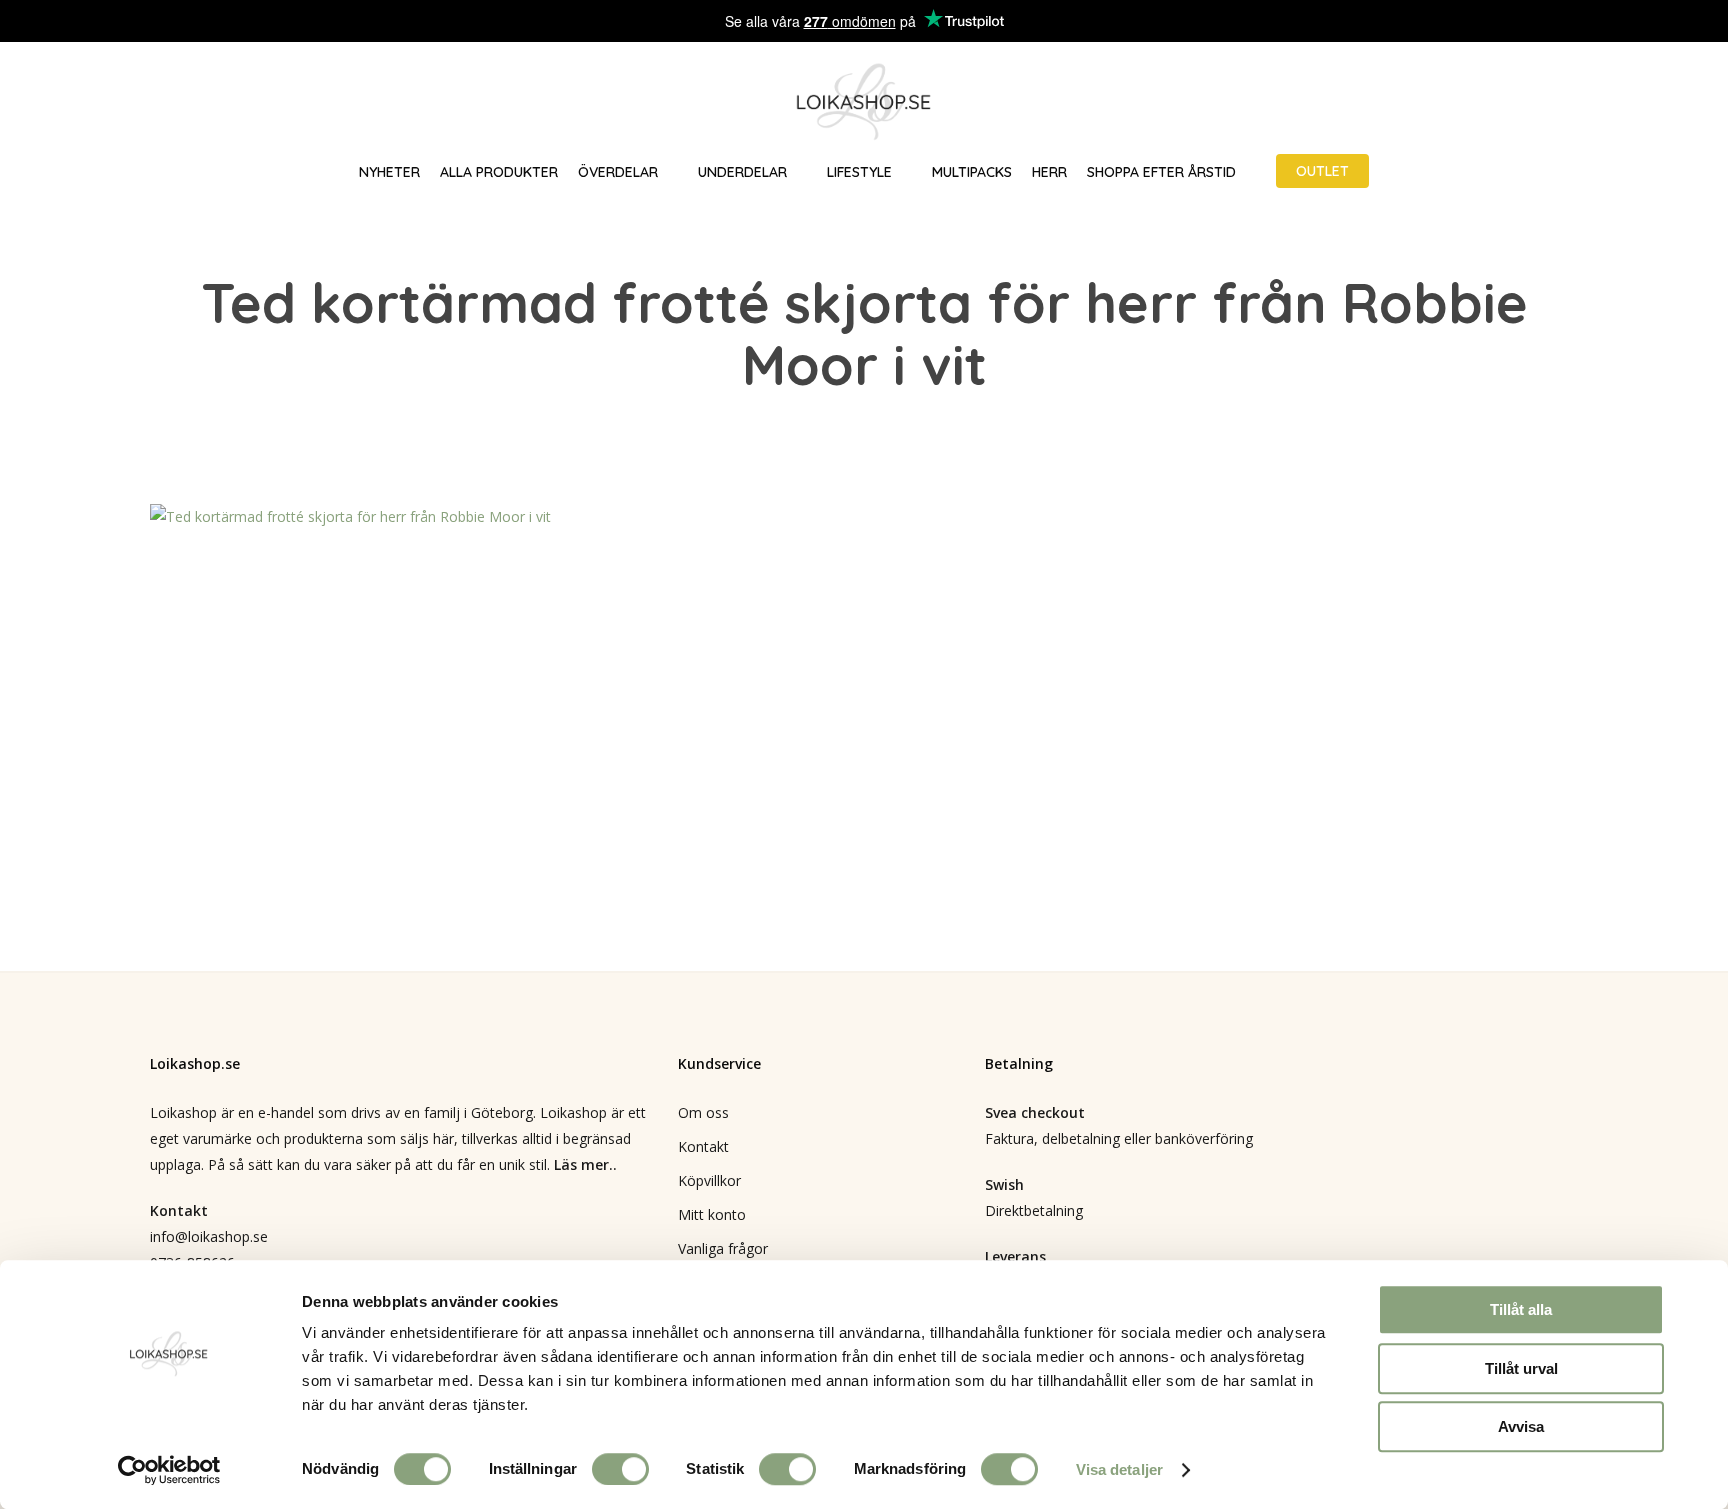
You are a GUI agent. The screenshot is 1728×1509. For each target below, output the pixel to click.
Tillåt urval (1521, 1368)
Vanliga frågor (723, 1248)
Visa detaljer (1119, 1469)
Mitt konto (712, 1214)
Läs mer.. (585, 1164)
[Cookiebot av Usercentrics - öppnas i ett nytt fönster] (169, 1470)
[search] (1586, 102)
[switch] (620, 1469)
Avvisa (1521, 1426)
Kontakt (703, 1146)
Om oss (703, 1112)
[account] (1638, 102)
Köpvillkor (709, 1180)
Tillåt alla (1521, 1309)
